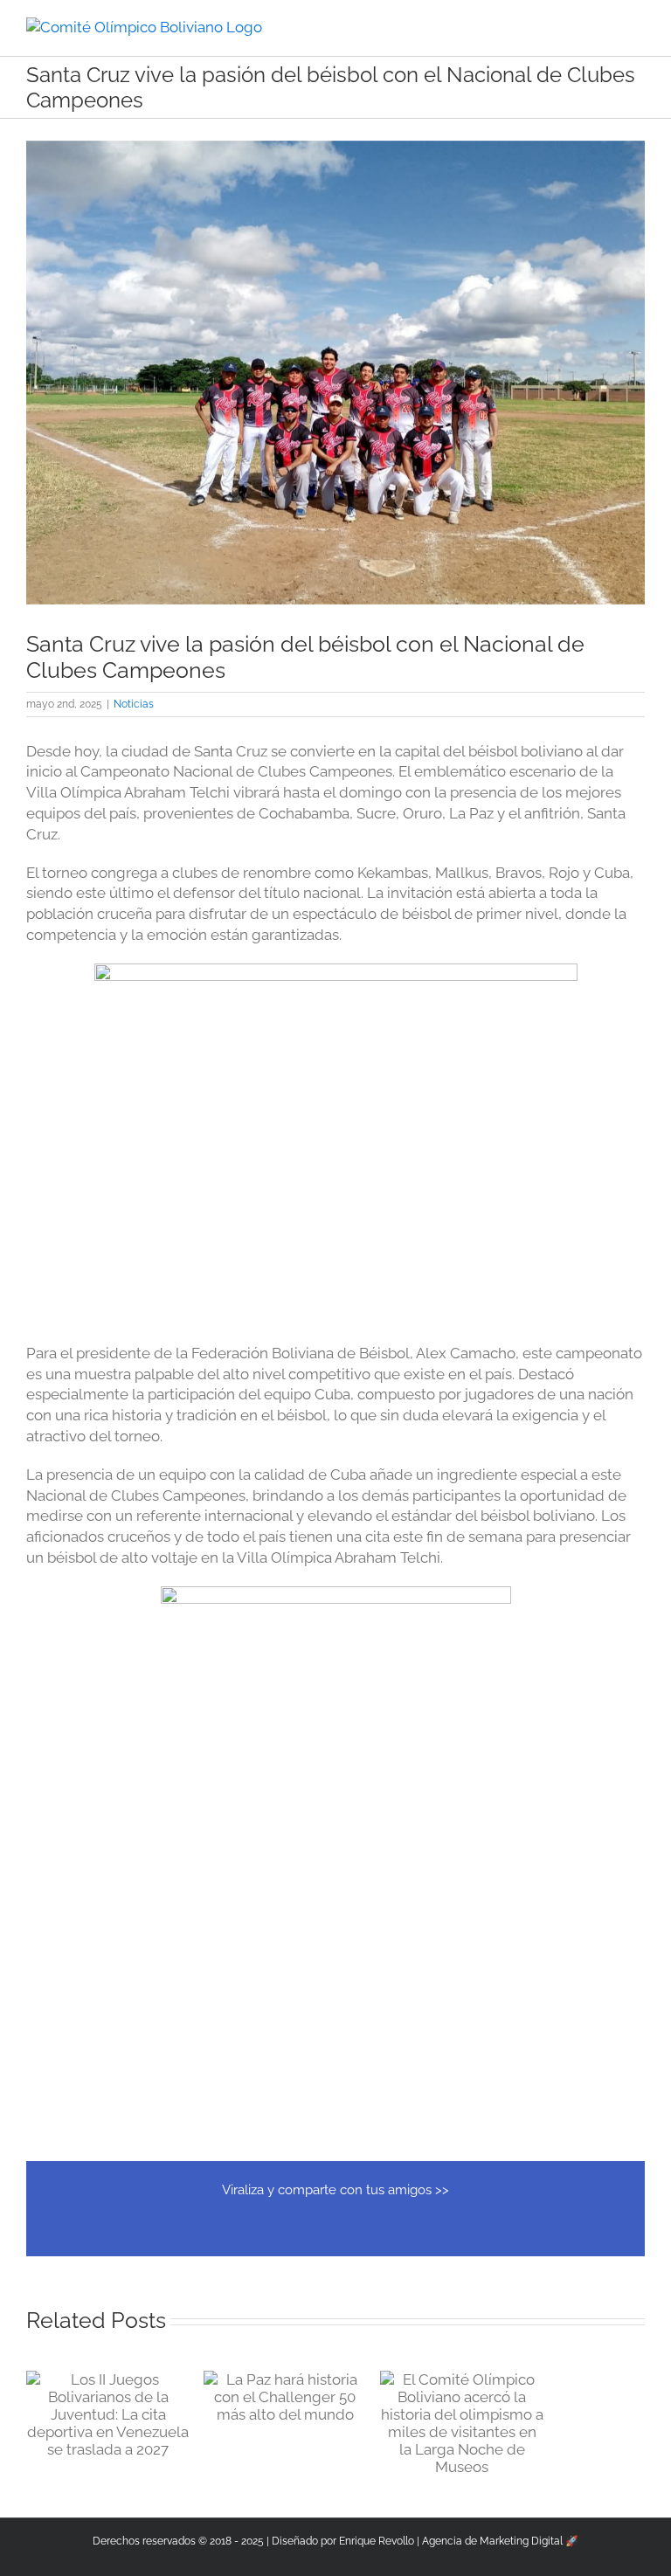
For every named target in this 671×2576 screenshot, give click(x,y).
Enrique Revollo (377, 2541)
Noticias (134, 704)
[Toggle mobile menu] (638, 27)
